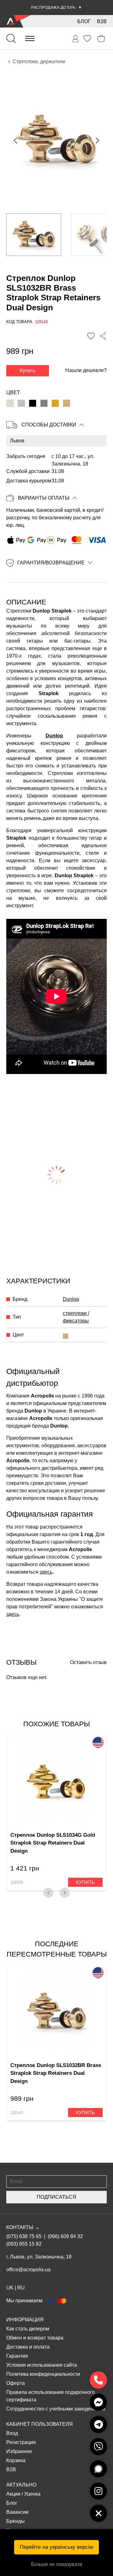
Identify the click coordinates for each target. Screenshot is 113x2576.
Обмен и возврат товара (35, 2338)
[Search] (11, 38)
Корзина (16, 2460)
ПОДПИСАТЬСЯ (56, 2197)
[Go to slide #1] (34, 235)
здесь (46, 1572)
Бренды (16, 2521)
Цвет (13, 392)
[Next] (65, 1893)
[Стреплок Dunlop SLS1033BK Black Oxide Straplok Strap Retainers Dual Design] (33, 403)
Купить (28, 371)
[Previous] (48, 1893)
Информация (25, 2320)
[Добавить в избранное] (91, 336)
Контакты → (23, 2227)
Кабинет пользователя (40, 2424)
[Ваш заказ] (76, 39)
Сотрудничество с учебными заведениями (56, 2409)
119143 (17, 2113)
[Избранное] (87, 38)
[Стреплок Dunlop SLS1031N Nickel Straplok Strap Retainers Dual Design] (10, 403)
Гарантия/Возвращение (51, 563)
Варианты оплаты (44, 498)
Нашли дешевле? (86, 370)
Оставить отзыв (88, 1662)
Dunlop (54, 736)
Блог (84, 21)
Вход (12, 2433)
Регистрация (21, 2442)
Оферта (16, 2383)
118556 (17, 1882)
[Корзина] (101, 39)
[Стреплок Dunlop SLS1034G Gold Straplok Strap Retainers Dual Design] (55, 403)
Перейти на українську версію (57, 2547)
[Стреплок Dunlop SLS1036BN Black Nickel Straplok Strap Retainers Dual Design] (44, 403)
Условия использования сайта (42, 2365)
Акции (13, 2494)
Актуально (21, 2485)
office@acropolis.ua (28, 2270)
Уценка (32, 2494)
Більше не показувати (57, 2564)
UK (10, 2288)
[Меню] (30, 38)
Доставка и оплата (28, 2347)
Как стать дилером (28, 2329)
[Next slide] (97, 140)
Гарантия (17, 2356)
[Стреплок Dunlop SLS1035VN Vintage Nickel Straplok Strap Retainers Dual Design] (21, 403)
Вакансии (17, 2512)
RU (21, 2288)
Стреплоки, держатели (39, 61)
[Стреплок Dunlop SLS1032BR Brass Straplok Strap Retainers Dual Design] (67, 403)
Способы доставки (49, 425)
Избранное (19, 2451)
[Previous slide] (16, 140)
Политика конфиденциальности (43, 2374)
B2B (102, 21)
